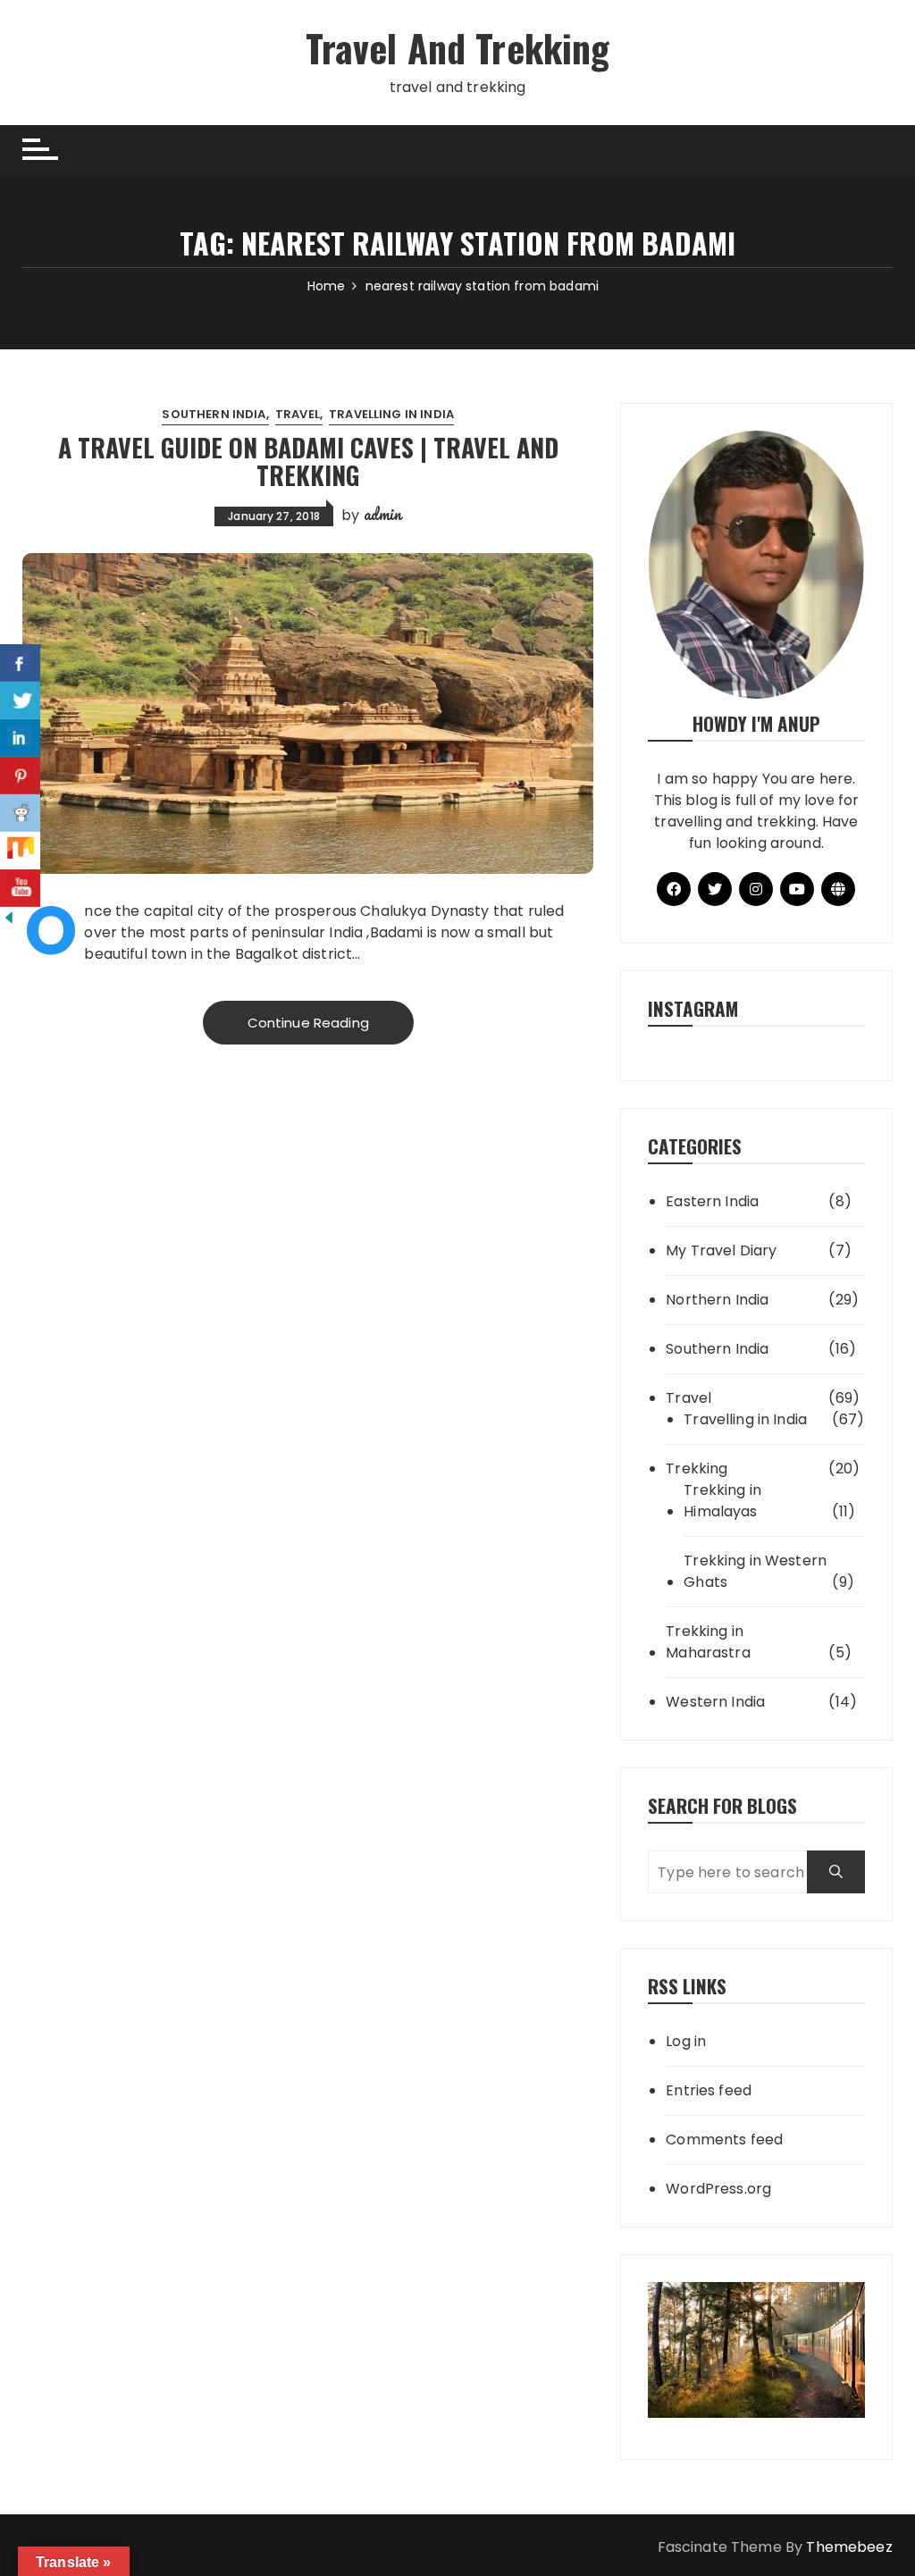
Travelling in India (391, 414)
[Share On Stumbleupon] (20, 851)
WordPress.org (718, 2189)
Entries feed (709, 2090)
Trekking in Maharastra (708, 1642)
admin (383, 514)
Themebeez (849, 2547)
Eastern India (712, 1201)
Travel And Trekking (458, 47)
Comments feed (724, 2140)
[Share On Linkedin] (20, 738)
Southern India (214, 414)
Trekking (697, 1468)
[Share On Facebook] (20, 663)
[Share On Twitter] (20, 701)
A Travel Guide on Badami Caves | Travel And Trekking (308, 461)
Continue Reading (308, 1023)
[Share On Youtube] (20, 888)
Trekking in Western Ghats (755, 1571)
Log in (686, 2041)
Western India (715, 1702)
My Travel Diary (721, 1250)
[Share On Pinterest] (20, 776)
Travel (298, 414)
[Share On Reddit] (20, 813)
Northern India (717, 1300)
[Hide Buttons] (9, 917)
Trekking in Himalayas (722, 1501)
